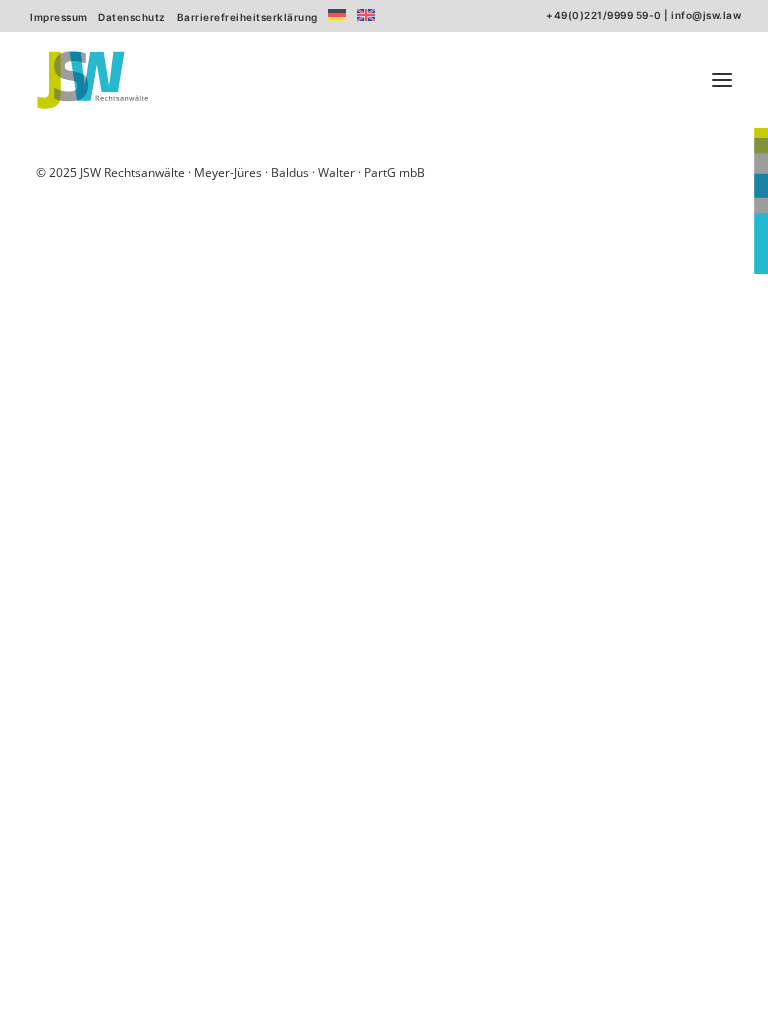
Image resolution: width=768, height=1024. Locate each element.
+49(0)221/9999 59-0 (604, 15)
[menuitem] (59, 17)
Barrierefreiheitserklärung (247, 17)
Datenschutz (132, 17)
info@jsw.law (706, 15)
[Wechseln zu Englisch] (366, 15)
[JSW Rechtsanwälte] (92, 80)
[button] (722, 80)
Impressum (59, 17)
